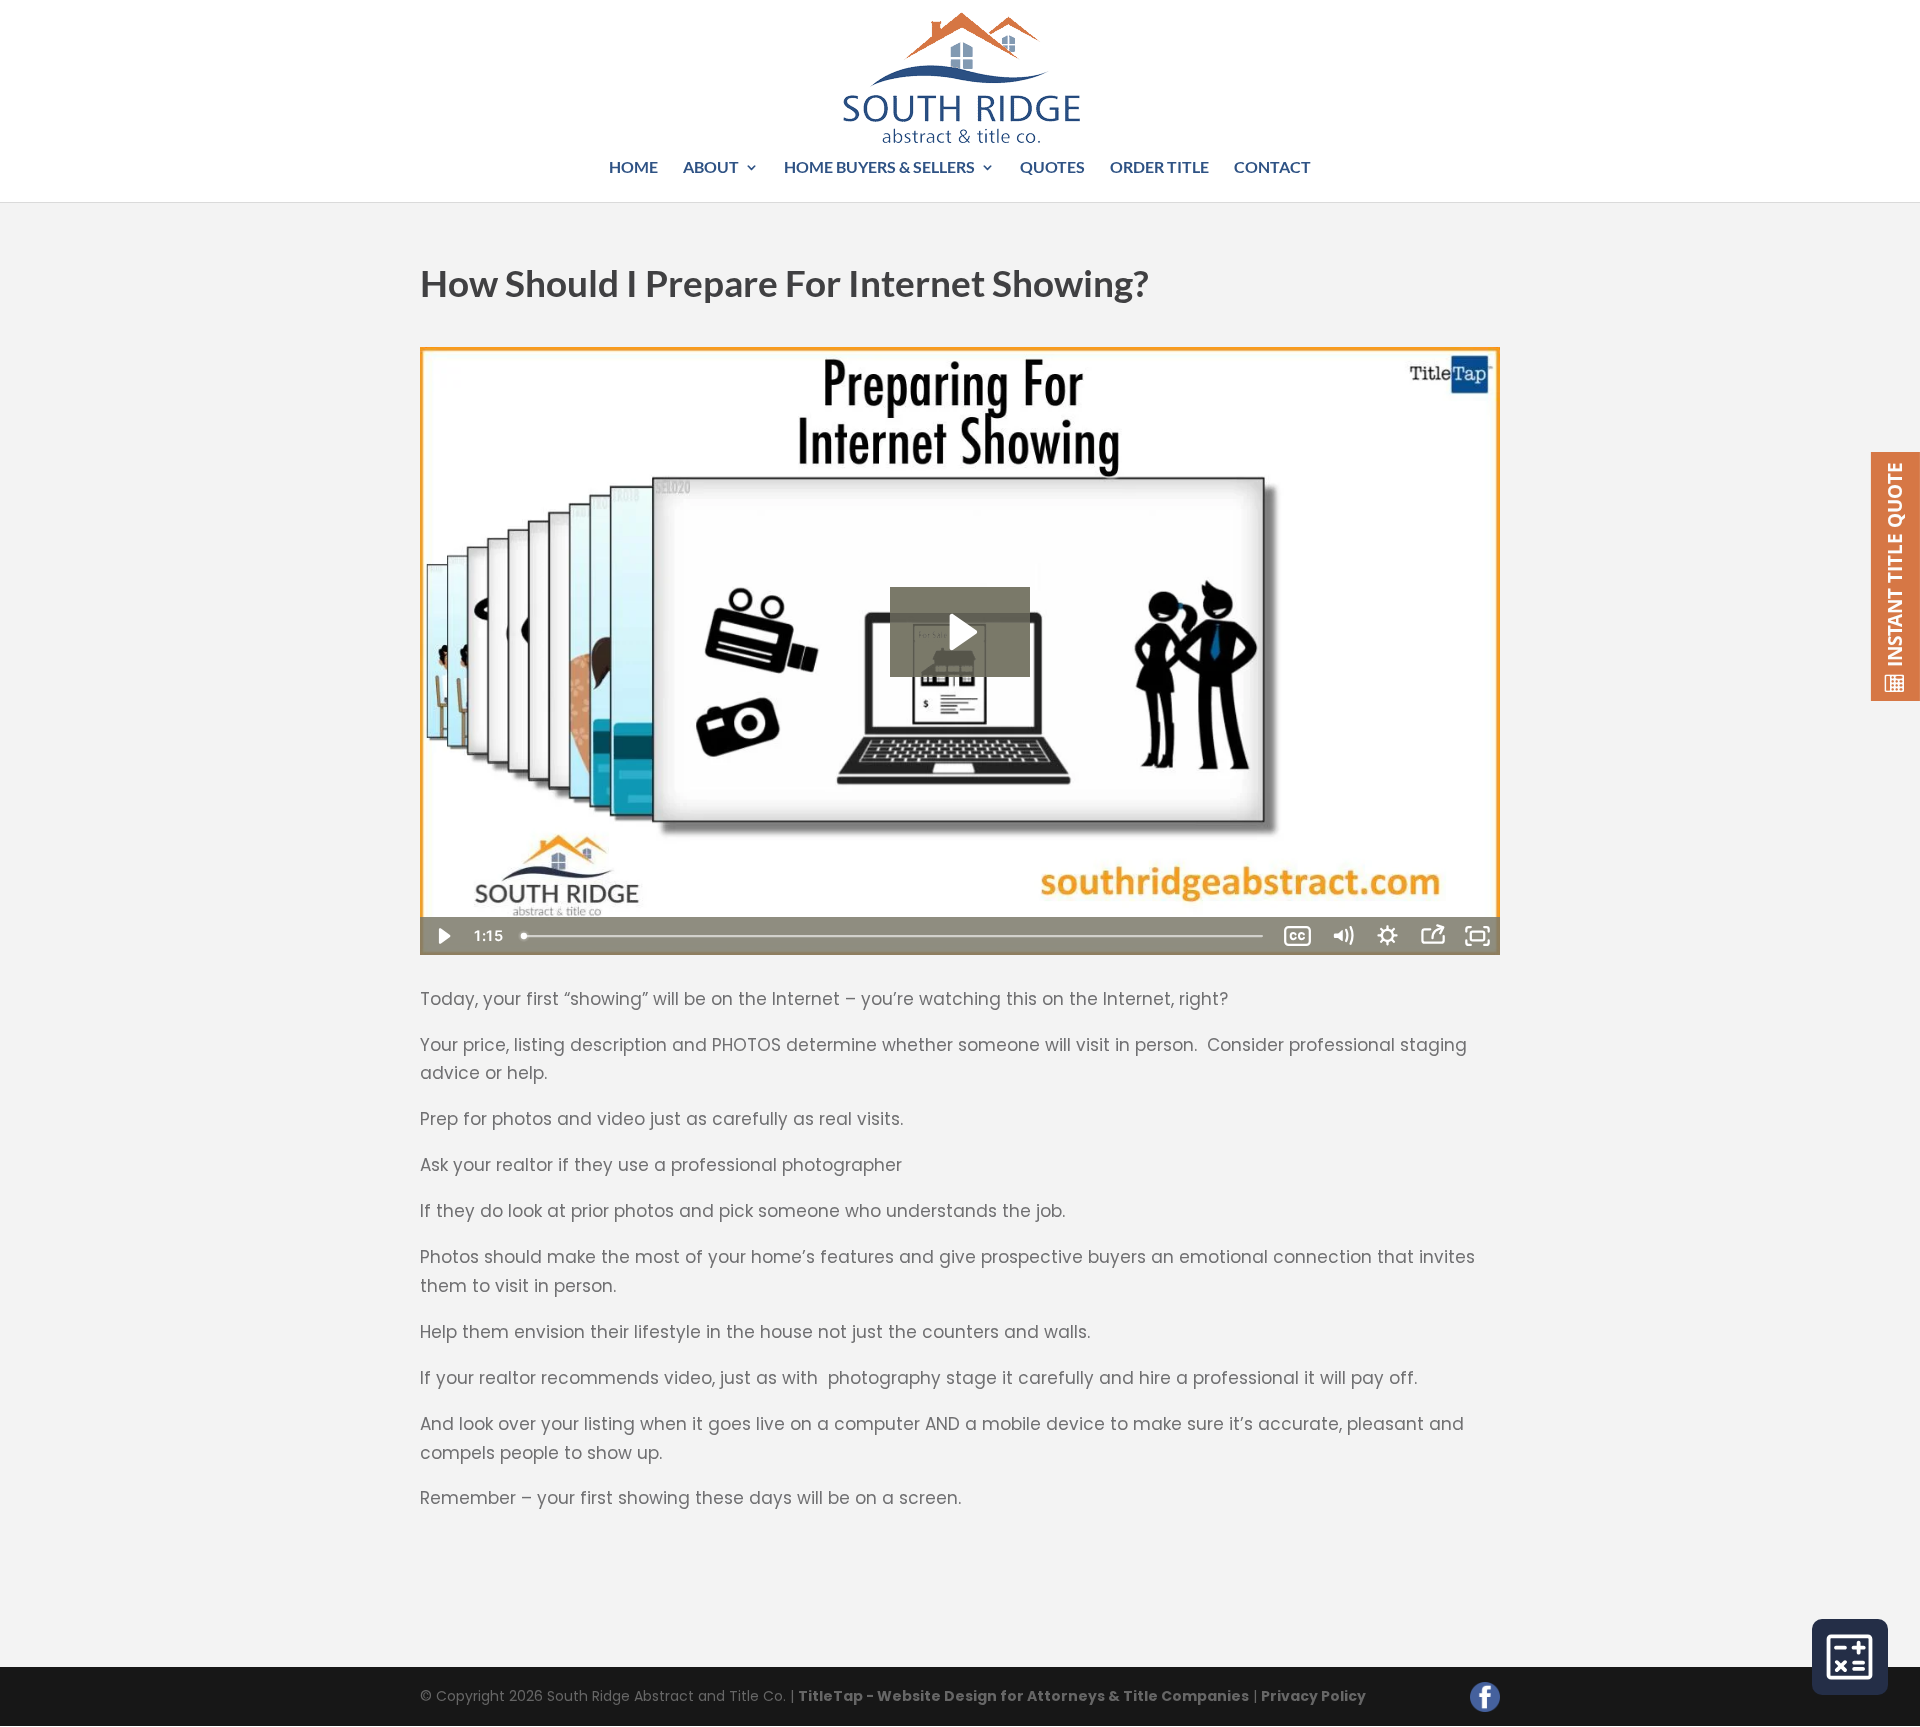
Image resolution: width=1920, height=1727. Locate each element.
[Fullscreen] (1477, 936)
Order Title (1159, 168)
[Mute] (1342, 936)
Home (633, 168)
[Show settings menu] (1387, 936)
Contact (1272, 168)
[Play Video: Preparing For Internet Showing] (960, 632)
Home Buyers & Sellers (879, 168)
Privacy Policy (1313, 1696)
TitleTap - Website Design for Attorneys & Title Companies (1023, 1696)
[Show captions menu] (1297, 936)
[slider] (894, 936)
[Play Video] (442, 936)
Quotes (1052, 168)
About (711, 168)
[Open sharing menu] (1432, 936)
